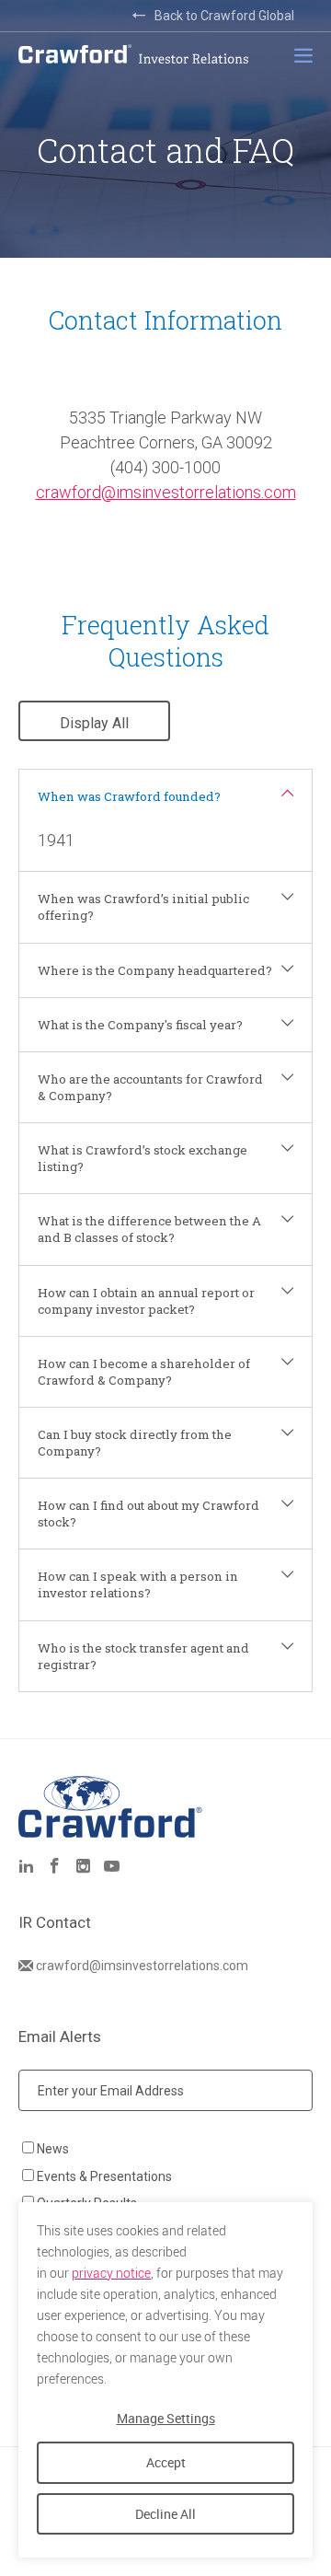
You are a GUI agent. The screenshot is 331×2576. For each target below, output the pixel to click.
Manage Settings (166, 2418)
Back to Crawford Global (224, 16)
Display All (94, 723)
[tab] (165, 796)
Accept (166, 2462)
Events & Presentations (104, 2176)
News (53, 2149)
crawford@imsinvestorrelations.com (166, 492)
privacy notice (111, 2273)
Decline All (165, 2514)
